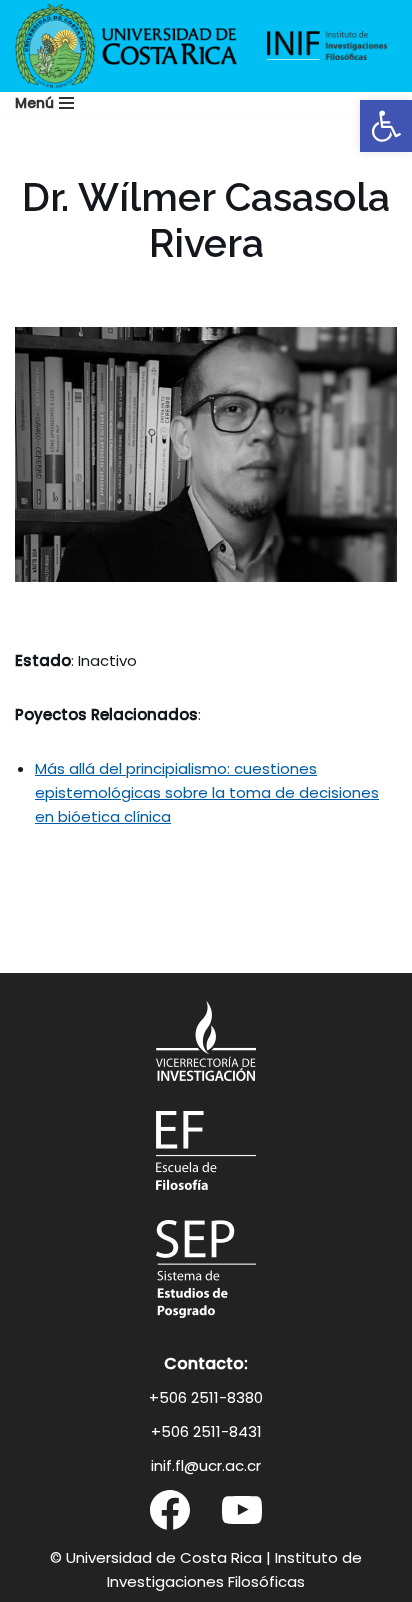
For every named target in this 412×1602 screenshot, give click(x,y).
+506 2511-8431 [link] (206, 1431)
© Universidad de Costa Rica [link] (156, 1557)
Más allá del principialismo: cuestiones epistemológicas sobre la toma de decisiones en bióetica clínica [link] (207, 792)
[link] (386, 126)
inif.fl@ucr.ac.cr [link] (206, 1465)
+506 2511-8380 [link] (206, 1397)
